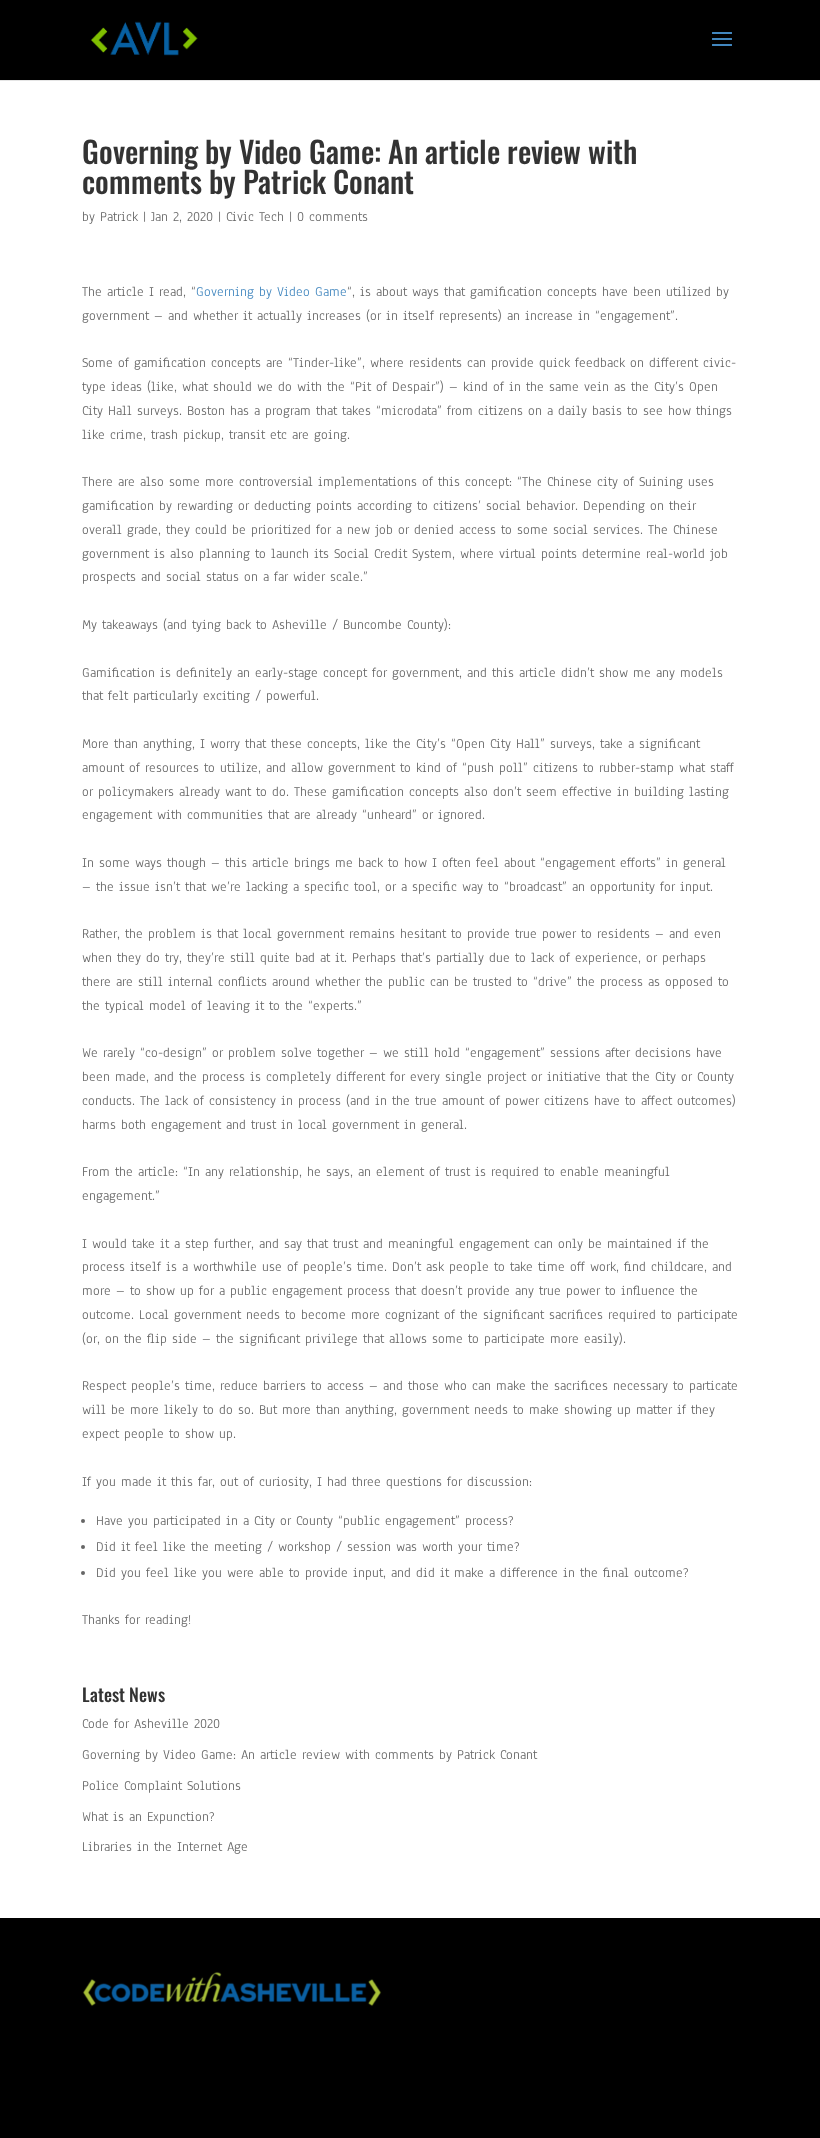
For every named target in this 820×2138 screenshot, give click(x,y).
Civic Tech (255, 217)
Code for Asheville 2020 (151, 1724)
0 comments (332, 217)
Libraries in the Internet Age (165, 1847)
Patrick (119, 217)
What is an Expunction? (148, 1817)
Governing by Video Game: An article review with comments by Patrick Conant (309, 1755)
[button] (722, 52)
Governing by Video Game (271, 292)
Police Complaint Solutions (161, 1786)
